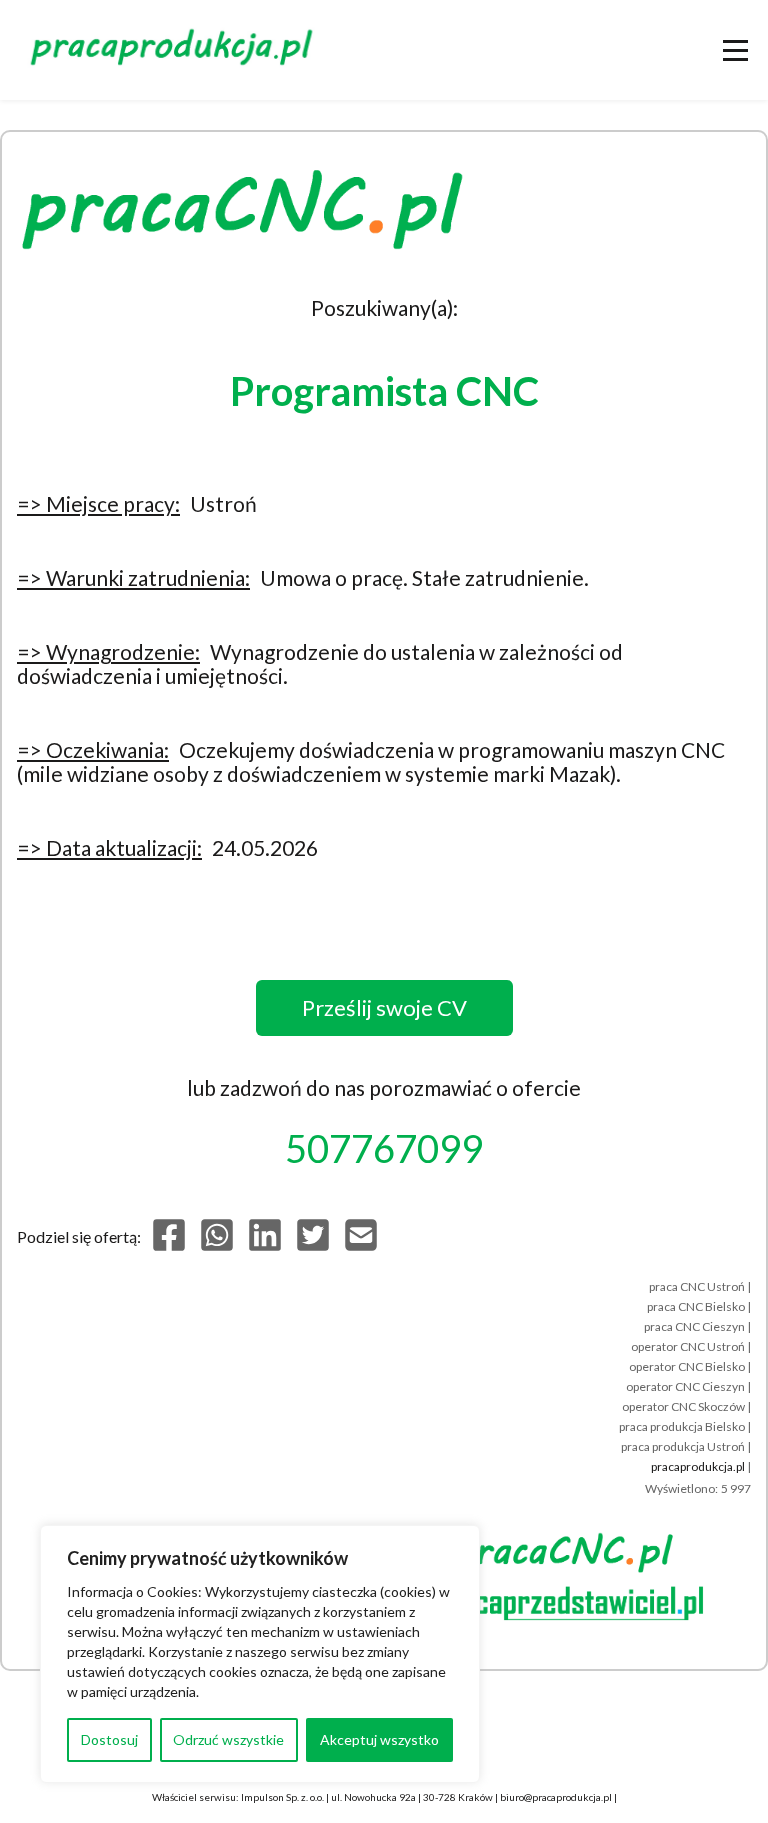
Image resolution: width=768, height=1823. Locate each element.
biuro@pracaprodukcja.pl (556, 1797)
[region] (260, 1654)
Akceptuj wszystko (379, 1739)
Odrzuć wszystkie (228, 1739)
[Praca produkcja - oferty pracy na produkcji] (175, 50)
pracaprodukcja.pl (698, 1466)
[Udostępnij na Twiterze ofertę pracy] (313, 1246)
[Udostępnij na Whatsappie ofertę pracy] (217, 1246)
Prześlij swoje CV (384, 1007)
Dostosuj (109, 1739)
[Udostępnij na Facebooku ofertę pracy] (169, 1246)
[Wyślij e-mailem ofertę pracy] (361, 1246)
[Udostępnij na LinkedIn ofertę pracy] (265, 1246)
